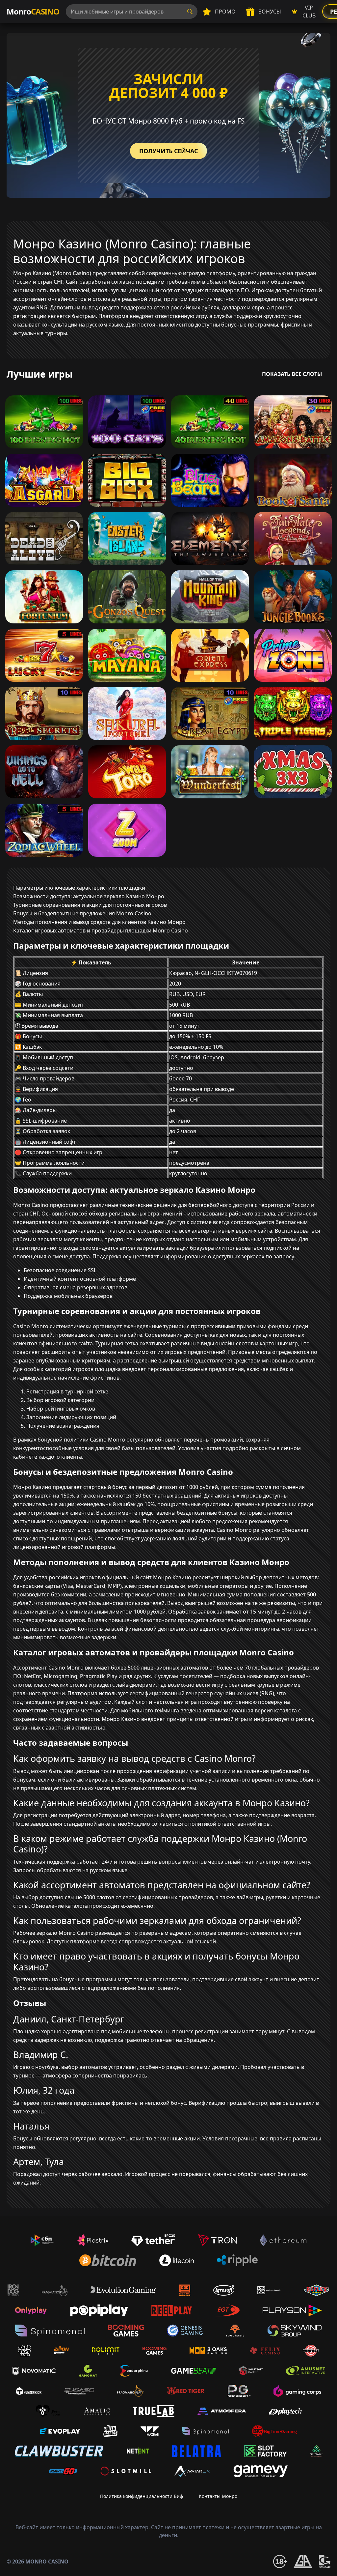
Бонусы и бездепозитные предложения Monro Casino (82, 913)
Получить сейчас (168, 151)
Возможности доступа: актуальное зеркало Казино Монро (89, 896)
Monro (33, 11)
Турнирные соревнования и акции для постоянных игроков (90, 905)
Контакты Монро (218, 2496)
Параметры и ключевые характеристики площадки (79, 888)
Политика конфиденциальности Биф (142, 2496)
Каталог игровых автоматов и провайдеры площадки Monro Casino (101, 930)
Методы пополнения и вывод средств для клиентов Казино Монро (99, 922)
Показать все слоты (292, 374)
